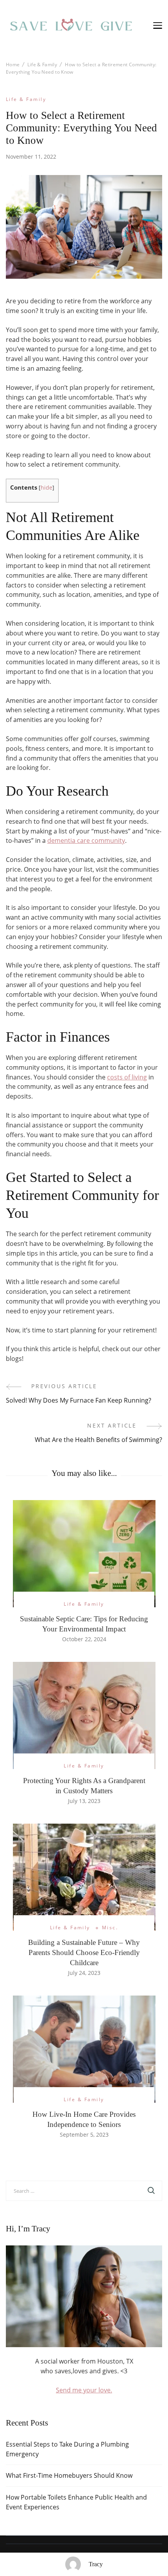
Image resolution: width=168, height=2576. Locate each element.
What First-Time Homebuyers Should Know (69, 2475)
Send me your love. (84, 2390)
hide (46, 487)
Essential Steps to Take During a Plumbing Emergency (67, 2449)
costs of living (127, 1077)
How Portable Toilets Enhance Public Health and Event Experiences (76, 2502)
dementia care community (86, 840)
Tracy (96, 2564)
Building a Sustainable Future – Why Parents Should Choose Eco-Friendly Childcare (84, 1952)
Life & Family (26, 99)
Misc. (110, 1928)
